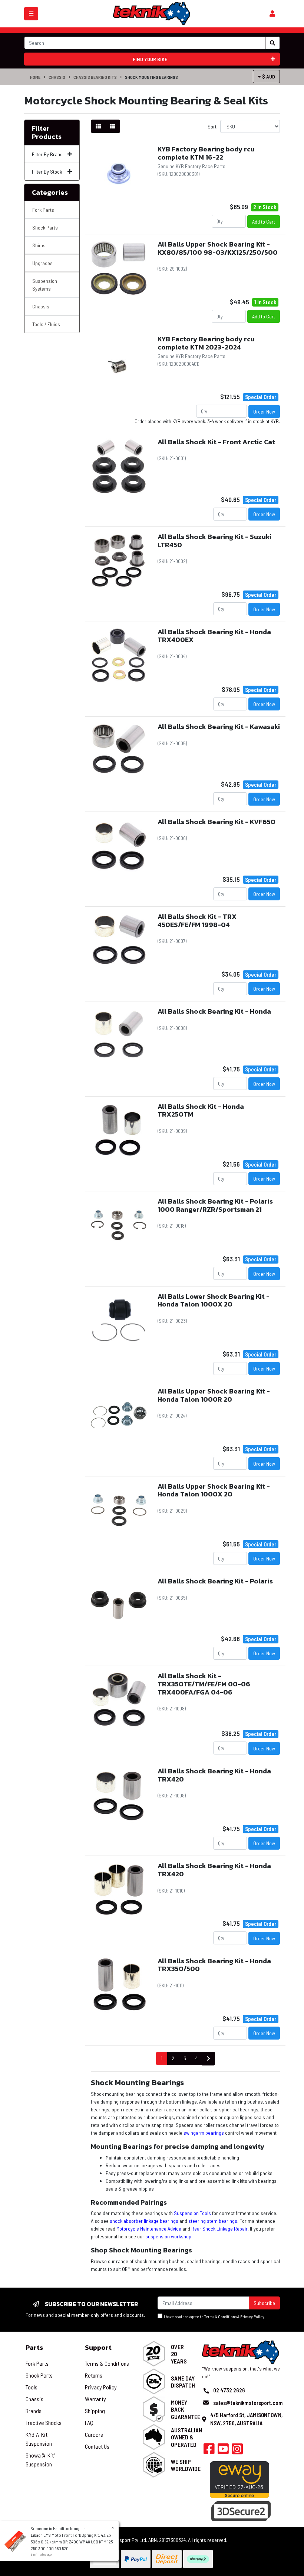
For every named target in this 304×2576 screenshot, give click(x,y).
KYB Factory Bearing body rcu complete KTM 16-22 (206, 153)
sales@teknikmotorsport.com (248, 2403)
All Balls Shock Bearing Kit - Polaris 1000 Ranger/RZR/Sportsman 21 (215, 1205)
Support (98, 2347)
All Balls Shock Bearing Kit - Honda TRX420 (214, 1775)
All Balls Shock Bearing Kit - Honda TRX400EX (214, 636)
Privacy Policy (252, 2317)
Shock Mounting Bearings (151, 77)
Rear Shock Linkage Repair (219, 2229)
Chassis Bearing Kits (95, 77)
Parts (34, 2347)
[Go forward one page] (209, 2059)
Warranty (95, 2399)
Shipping (95, 2411)
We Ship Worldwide (186, 2465)
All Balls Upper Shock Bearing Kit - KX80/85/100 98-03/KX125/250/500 (218, 248)
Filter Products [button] (47, 132)
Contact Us (97, 2446)
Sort (212, 126)
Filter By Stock (47, 172)
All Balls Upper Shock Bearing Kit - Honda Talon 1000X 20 (214, 1490)
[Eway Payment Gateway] (239, 2479)
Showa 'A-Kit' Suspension (40, 2460)
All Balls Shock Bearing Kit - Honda (214, 1011)
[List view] (113, 126)
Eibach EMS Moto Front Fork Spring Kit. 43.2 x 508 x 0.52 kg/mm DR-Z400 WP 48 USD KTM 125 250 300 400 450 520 (72, 2542)
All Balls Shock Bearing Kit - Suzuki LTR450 (214, 541)
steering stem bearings (213, 2221)
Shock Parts (45, 228)
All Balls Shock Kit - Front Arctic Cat (216, 442)
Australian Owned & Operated (186, 2437)
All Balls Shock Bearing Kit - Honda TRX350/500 (214, 1965)
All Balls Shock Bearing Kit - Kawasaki (219, 727)
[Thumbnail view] (98, 126)
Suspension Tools (192, 2213)
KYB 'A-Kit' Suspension (39, 2439)
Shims (39, 245)
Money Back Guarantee (186, 2409)
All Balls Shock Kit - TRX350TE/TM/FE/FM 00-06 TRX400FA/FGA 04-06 (204, 1684)
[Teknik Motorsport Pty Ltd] (152, 13)
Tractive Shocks (44, 2423)
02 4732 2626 (229, 2390)
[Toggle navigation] (31, 14)
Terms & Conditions (220, 2317)
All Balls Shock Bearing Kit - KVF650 (217, 822)
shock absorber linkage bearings (144, 2221)
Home (35, 77)
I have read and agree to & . (214, 2317)
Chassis (57, 77)
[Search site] (272, 43)
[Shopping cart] (272, 14)
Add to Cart (264, 222)
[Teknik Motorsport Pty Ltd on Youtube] (223, 2451)
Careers (94, 2434)
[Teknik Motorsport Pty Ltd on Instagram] (237, 2451)
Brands (34, 2411)
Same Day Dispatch (183, 2382)
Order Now (264, 412)
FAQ (89, 2423)
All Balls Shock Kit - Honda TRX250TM (201, 1110)
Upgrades (42, 263)
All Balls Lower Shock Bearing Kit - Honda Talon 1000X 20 (214, 1300)
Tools (32, 2387)
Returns (94, 2375)
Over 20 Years (179, 2354)
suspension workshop (168, 2236)
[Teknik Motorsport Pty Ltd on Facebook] (209, 2451)
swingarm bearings (204, 2133)
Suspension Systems (45, 285)
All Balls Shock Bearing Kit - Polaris (215, 1581)
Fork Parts (43, 210)
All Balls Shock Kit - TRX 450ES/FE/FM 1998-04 (197, 921)
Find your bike (150, 59)
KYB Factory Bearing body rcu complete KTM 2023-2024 (206, 343)
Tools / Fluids (46, 324)
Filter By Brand (47, 154)
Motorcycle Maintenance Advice (149, 2229)
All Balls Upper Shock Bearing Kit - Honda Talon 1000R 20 (214, 1395)
